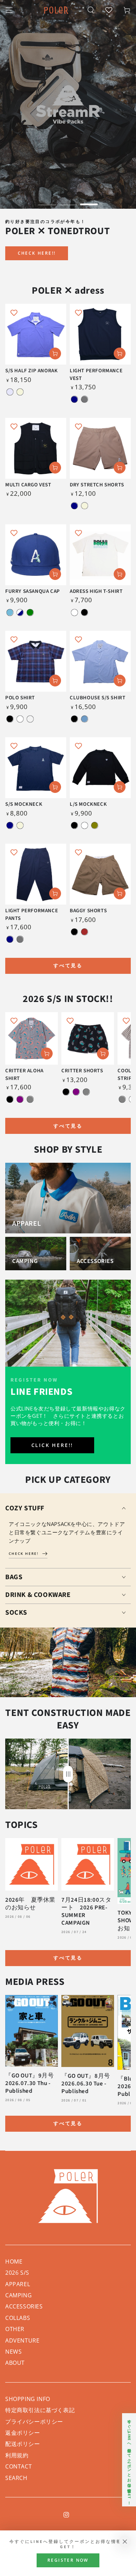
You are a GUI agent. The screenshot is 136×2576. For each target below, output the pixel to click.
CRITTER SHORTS (82, 1071)
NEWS (13, 2352)
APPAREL (18, 2284)
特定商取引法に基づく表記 (40, 2410)
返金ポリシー (23, 2433)
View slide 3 (89, 201)
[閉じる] (125, 2542)
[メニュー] (9, 10)
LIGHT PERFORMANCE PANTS (32, 915)
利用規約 (17, 2455)
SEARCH (16, 2478)
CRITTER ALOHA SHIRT (24, 1075)
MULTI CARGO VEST (28, 485)
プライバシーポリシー (34, 2422)
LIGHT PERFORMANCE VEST (96, 375)
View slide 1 (47, 201)
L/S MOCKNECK (88, 804)
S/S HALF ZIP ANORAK (31, 371)
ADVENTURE (22, 2340)
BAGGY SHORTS (88, 911)
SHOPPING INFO (28, 2399)
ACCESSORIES (24, 2306)
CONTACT (18, 2466)
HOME (14, 2261)
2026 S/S (17, 2273)
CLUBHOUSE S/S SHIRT (97, 698)
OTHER (15, 2329)
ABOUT (15, 2363)
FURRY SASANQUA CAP (33, 591)
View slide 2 (68, 201)
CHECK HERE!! (37, 253)
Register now (68, 2560)
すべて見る (68, 965)
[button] (91, 10)
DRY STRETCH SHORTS (97, 485)
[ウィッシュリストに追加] (14, 312)
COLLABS (18, 2318)
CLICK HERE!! (52, 1445)
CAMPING (18, 2295)
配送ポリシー (23, 2444)
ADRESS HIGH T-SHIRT (96, 591)
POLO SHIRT (20, 698)
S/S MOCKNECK (24, 804)
